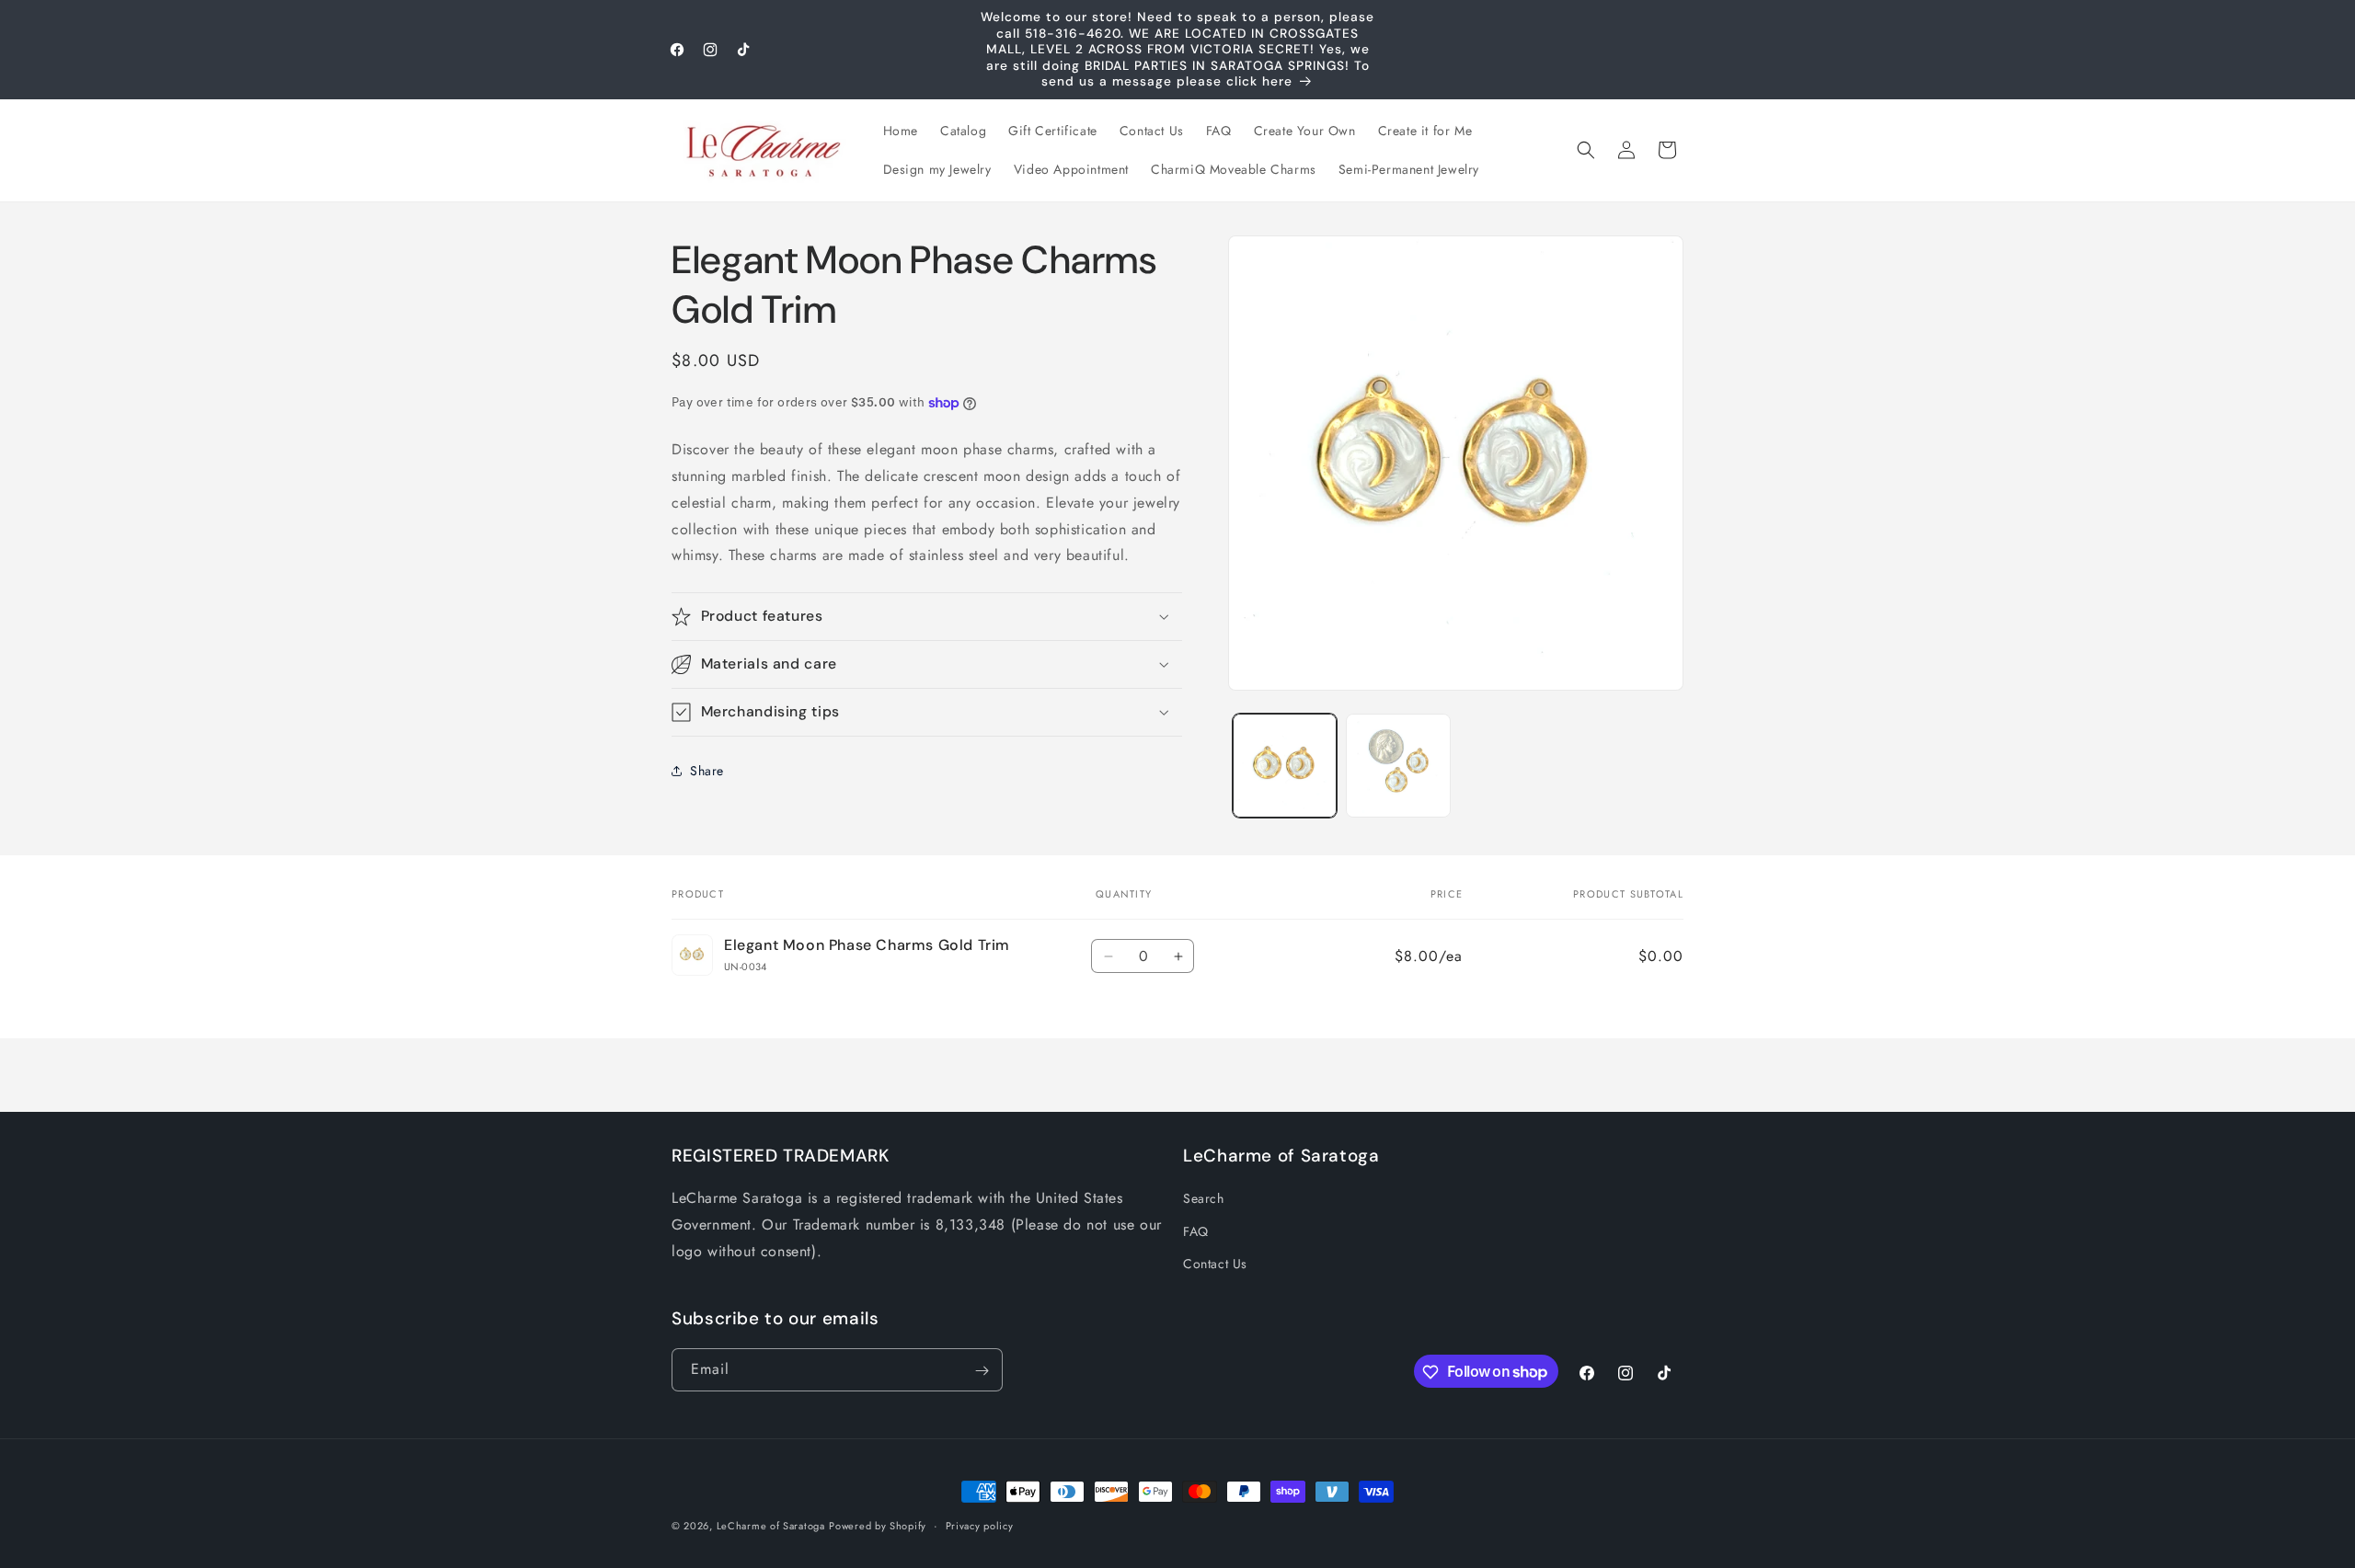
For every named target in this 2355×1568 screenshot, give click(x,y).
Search (1204, 1199)
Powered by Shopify (878, 1526)
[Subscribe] (982, 1371)
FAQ (1196, 1231)
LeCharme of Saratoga (771, 1526)
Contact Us (1215, 1264)
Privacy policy (980, 1525)
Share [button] (707, 770)
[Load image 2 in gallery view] (1398, 766)
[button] (1586, 150)
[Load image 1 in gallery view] (1285, 766)
